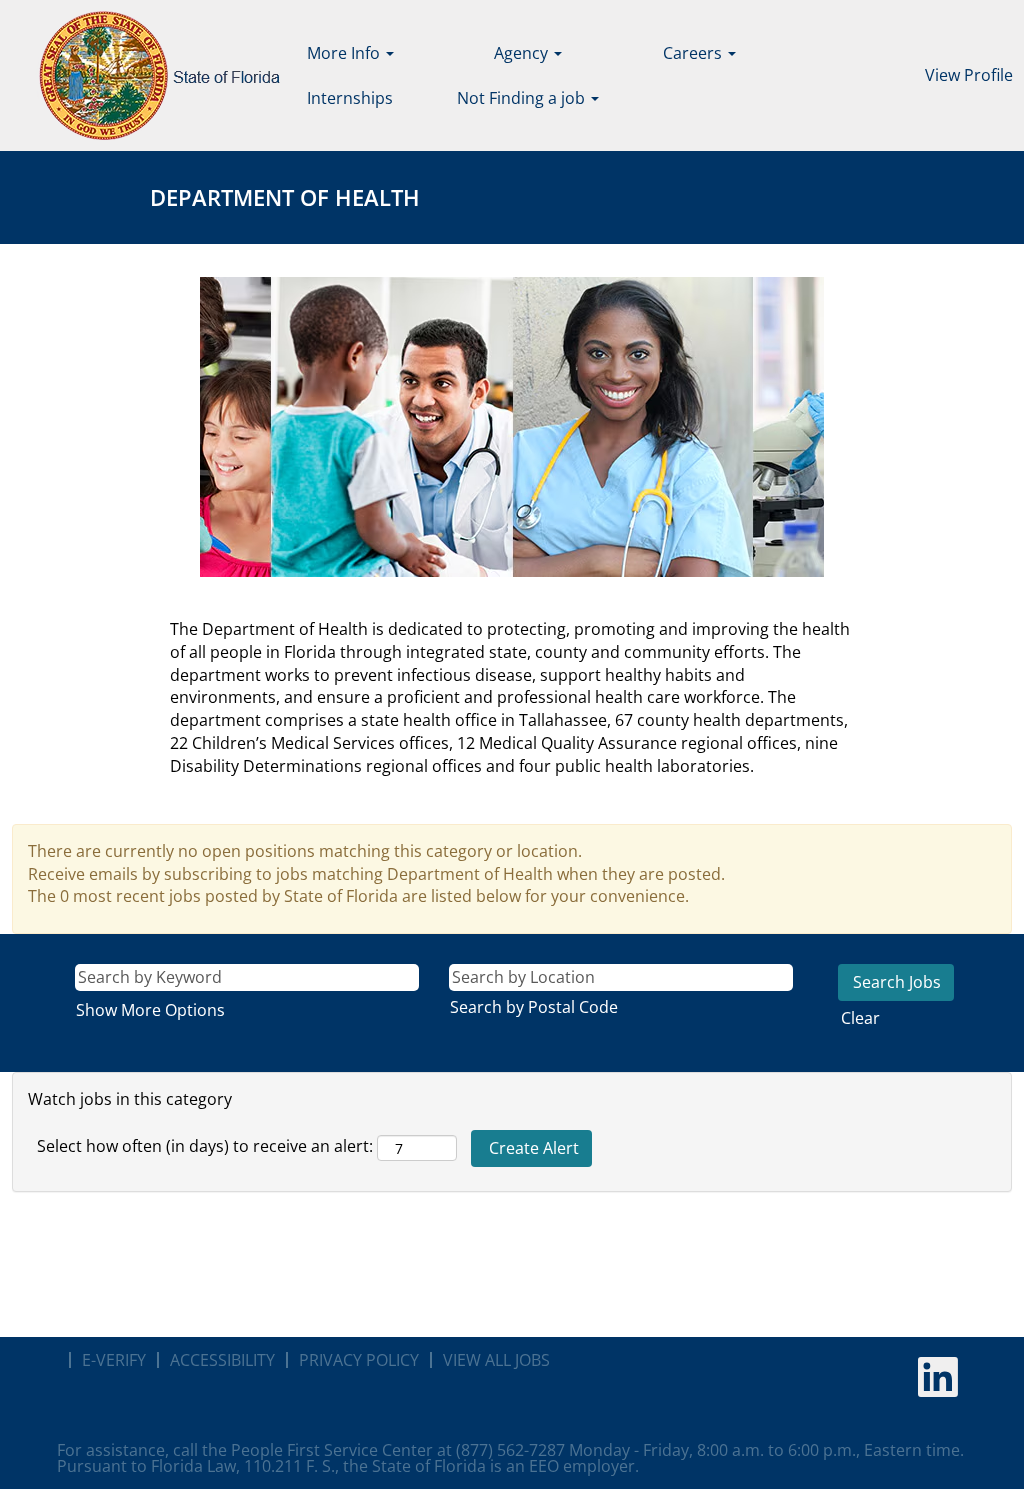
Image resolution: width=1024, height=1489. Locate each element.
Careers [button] (694, 53)
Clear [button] (860, 1018)
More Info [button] (345, 53)
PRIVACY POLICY (359, 1360)
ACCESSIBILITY (222, 1360)
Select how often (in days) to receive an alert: (205, 1146)
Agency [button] (523, 53)
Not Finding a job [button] (523, 98)
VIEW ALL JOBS (496, 1360)
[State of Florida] (145, 75)
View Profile (969, 75)
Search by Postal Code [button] (534, 1007)
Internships (350, 98)
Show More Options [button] (150, 1010)
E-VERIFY (114, 1360)
